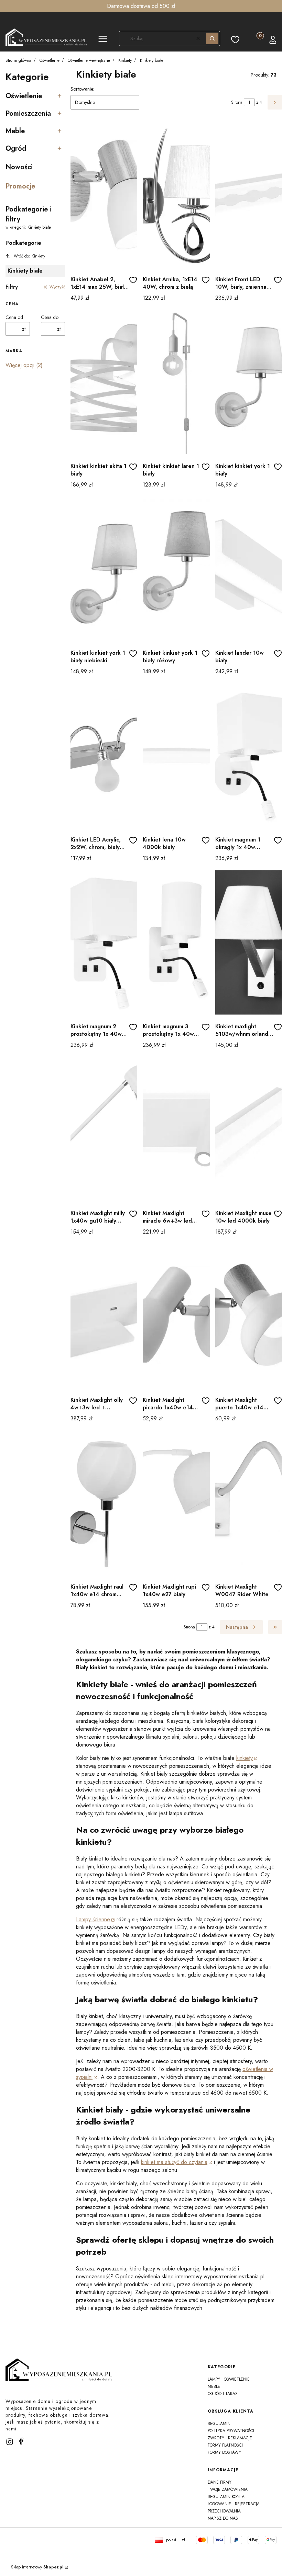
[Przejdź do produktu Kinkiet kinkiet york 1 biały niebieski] (104, 569)
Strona (237, 102)
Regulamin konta (226, 2497)
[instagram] (10, 2442)
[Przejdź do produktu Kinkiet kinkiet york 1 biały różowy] (176, 569)
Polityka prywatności (231, 2431)
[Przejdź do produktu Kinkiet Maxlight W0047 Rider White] (249, 1503)
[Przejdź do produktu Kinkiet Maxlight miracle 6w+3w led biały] (176, 1129)
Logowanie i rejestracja (234, 2504)
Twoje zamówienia (228, 2489)
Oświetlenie (50, 60)
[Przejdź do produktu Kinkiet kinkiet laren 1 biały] (176, 382)
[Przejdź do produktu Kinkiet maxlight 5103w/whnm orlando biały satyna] (249, 942)
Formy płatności (225, 2445)
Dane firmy (220, 2482)
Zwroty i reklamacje (230, 2438)
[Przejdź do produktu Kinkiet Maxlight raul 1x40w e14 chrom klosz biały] (104, 1503)
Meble (214, 2386)
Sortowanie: (82, 89)
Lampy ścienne (93, 1919)
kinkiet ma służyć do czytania (174, 2162)
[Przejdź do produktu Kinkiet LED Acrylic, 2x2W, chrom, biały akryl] (104, 756)
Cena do (50, 317)
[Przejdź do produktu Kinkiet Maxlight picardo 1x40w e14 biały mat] (176, 1316)
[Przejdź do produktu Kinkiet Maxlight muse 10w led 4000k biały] (249, 1129)
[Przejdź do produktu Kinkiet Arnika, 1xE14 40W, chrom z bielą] (176, 195)
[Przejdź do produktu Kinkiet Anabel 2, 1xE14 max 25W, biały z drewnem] (104, 195)
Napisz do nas (223, 2518)
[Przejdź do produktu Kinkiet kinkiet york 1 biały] (249, 382)
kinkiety (245, 1758)
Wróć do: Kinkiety (29, 256)
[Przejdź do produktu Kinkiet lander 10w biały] (249, 569)
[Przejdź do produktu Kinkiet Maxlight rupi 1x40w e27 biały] (176, 1503)
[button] (103, 40)
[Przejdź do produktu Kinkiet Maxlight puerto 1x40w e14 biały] (249, 1316)
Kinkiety (125, 60)
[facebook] (21, 2441)
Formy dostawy (224, 2452)
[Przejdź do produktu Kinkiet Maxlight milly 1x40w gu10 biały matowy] (104, 1129)
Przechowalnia (224, 2511)
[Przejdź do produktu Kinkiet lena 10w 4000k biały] (176, 756)
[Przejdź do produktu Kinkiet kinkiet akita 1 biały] (104, 382)
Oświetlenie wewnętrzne (89, 60)
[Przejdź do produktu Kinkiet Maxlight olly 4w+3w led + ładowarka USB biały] (104, 1316)
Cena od (14, 317)
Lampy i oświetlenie (229, 2379)
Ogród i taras (223, 2394)
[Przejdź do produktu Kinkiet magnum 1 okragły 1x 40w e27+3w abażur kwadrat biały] (249, 756)
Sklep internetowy (37, 2567)
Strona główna (18, 60)
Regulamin (219, 2424)
